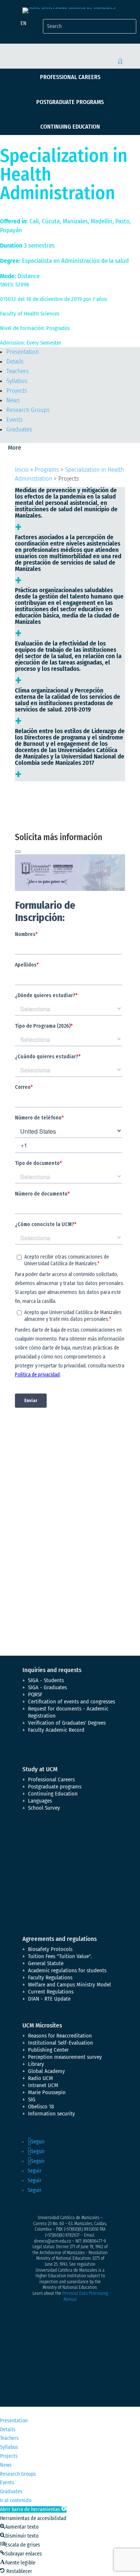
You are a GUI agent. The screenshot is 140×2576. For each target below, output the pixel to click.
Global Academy (46, 2071)
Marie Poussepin (47, 2092)
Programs (47, 470)
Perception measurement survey (65, 2057)
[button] (33, 2509)
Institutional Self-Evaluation (60, 2043)
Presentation (23, 352)
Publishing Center (48, 2050)
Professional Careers (70, 77)
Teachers (18, 371)
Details (15, 362)
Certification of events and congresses (71, 1702)
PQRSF (35, 1694)
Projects (17, 391)
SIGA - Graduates (47, 1687)
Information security (52, 2114)
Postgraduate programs (70, 102)
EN (24, 23)
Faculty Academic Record (56, 1730)
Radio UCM (41, 2078)
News (13, 400)
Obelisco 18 (41, 2107)
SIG (32, 2099)
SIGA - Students (46, 1680)
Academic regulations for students (67, 1970)
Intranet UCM (43, 2085)
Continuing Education (70, 127)
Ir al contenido (16, 2500)
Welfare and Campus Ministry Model (69, 1985)
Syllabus (17, 381)
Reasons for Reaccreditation (60, 2036)
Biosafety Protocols (50, 1949)
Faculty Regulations (50, 1977)
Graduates (19, 429)
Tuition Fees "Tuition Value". (60, 1956)
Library (36, 2064)
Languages (40, 1801)
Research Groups (28, 410)
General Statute (46, 1963)
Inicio (22, 470)
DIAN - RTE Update (49, 1999)
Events (15, 420)
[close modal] (18, 852)
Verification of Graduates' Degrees (67, 1723)
